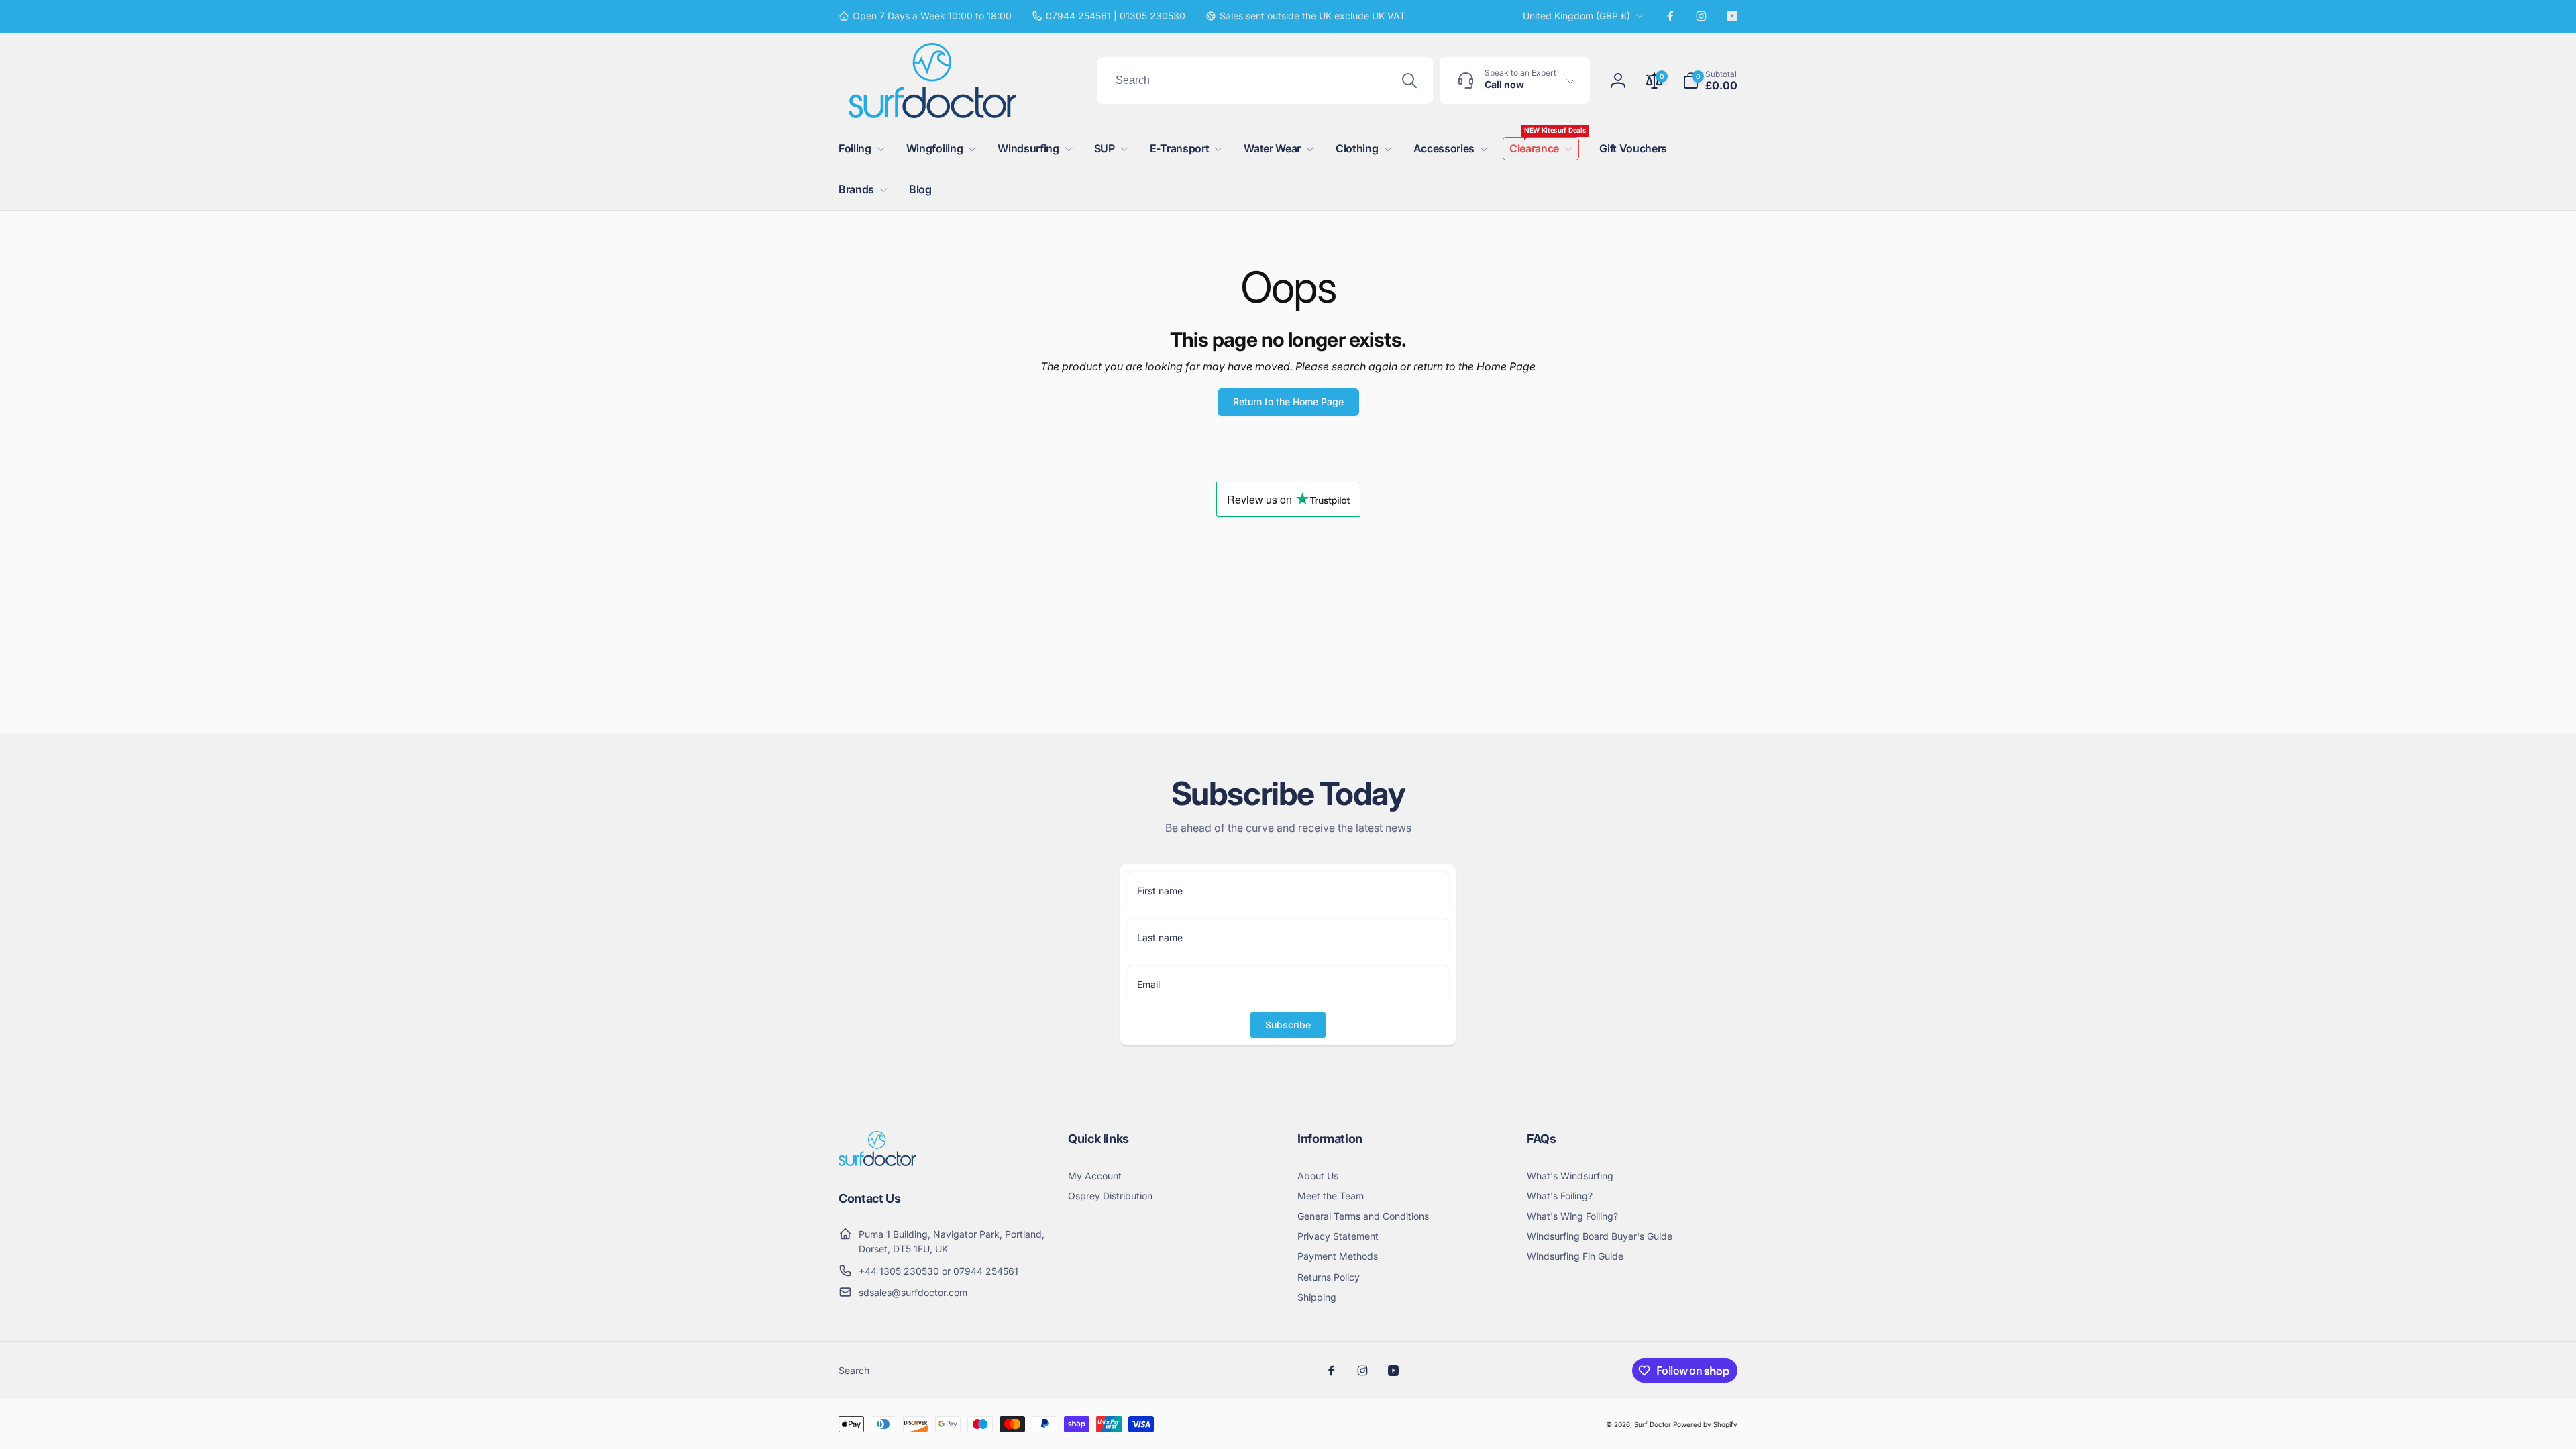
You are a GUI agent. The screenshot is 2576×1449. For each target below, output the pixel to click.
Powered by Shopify (1705, 1424)
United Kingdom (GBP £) (1576, 16)
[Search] (1409, 80)
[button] (1710, 80)
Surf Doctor (1653, 1424)
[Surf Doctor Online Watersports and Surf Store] (877, 1162)
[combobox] (1265, 80)
